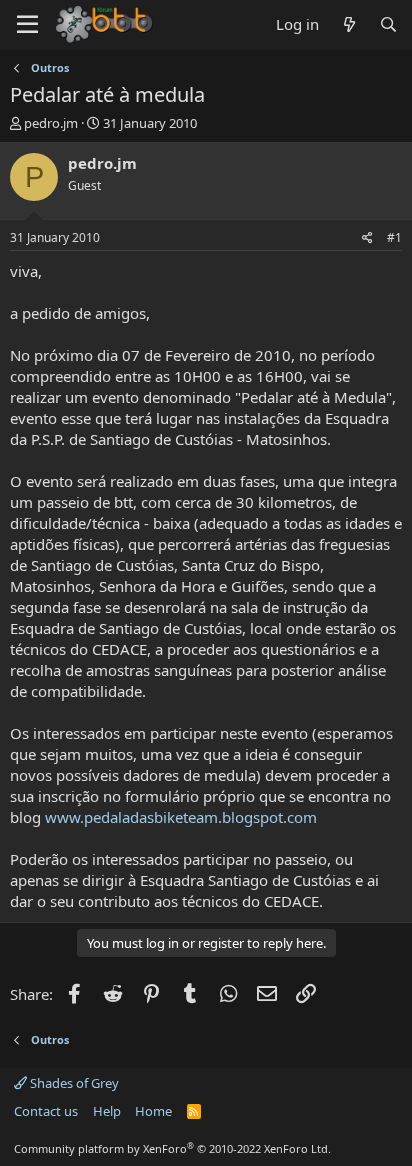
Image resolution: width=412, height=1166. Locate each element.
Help (107, 1111)
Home (153, 1111)
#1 (394, 237)
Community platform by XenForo (172, 1148)
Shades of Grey (73, 1083)
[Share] (367, 238)
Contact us (46, 1111)
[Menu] (27, 25)
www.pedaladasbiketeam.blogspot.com (181, 817)
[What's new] (348, 24)
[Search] (388, 24)
